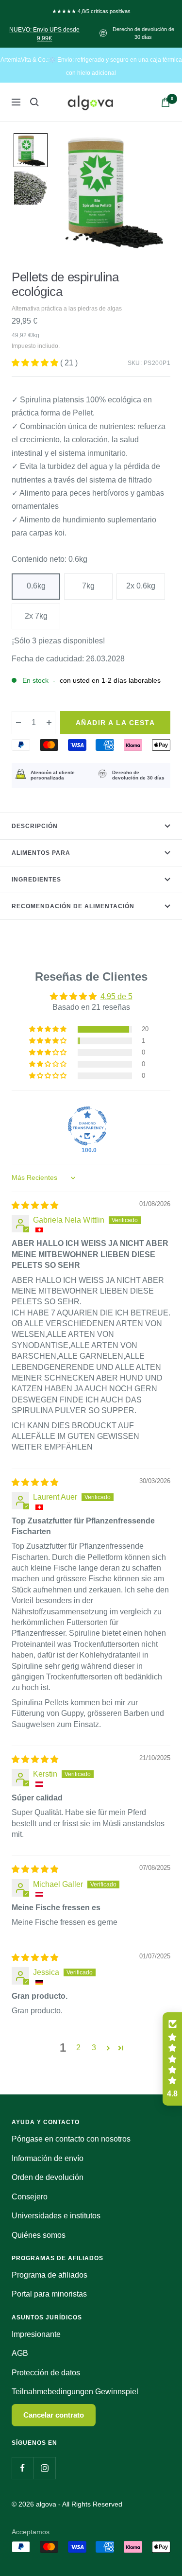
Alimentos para (41, 853)
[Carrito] (165, 102)
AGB (20, 2353)
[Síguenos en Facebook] (23, 2468)
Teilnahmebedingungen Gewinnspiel (75, 2392)
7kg (88, 586)
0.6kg (36, 586)
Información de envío (48, 2158)
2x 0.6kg (141, 586)
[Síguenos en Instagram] (44, 2468)
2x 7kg (36, 616)
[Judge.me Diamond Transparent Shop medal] (87, 1126)
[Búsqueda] (34, 102)
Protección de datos (46, 2373)
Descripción (35, 826)
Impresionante (36, 2334)
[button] (31, 150)
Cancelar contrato (54, 2415)
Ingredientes (36, 880)
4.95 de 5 (116, 996)
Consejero (30, 2197)
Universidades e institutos (56, 2216)
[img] (35, 1205)
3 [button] (94, 2048)
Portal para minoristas (49, 2294)
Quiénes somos (39, 2235)
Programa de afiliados (50, 2275)
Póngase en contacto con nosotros (71, 2139)
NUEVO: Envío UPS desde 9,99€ (44, 34)
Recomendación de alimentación (73, 906)
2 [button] (78, 2048)
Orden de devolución (48, 2177)
